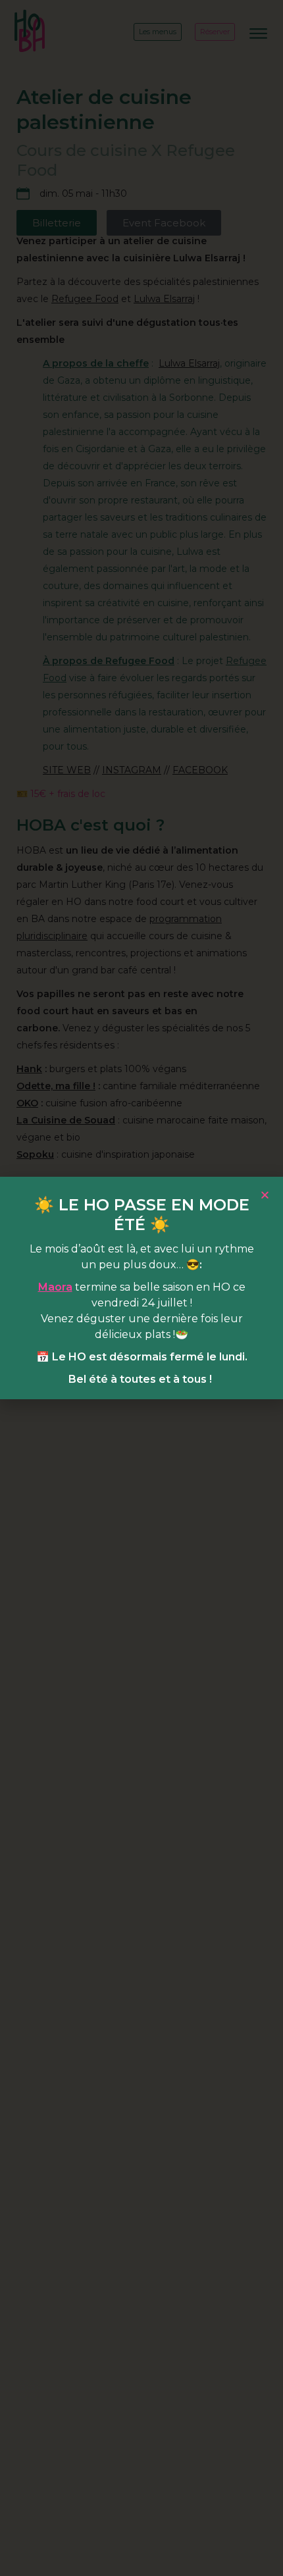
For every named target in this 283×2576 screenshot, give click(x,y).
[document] (141, 1288)
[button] (265, 1195)
